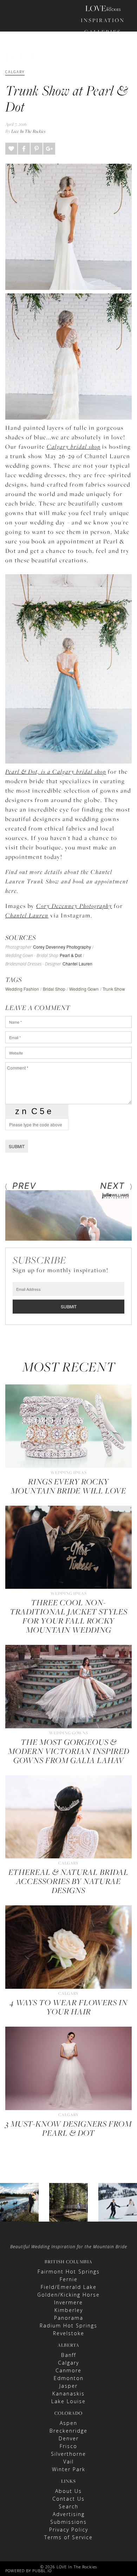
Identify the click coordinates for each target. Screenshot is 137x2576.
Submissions (68, 2522)
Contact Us (68, 2499)
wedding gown (84, 989)
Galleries (103, 32)
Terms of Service (68, 2537)
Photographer (18, 947)
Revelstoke (69, 2333)
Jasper (68, 2386)
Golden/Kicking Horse (68, 2295)
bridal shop (54, 989)
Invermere (68, 2302)
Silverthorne (68, 2454)
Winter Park (69, 2469)
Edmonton (69, 2378)
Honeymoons (103, 55)
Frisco (68, 2446)
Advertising (69, 2514)
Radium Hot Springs (68, 2326)
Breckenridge (68, 2431)
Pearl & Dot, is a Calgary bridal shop (56, 772)
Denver (69, 2438)
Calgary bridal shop (74, 447)
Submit (17, 1146)
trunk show (114, 989)
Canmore (68, 2370)
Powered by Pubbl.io (28, 2571)
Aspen (68, 2423)
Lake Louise (68, 2401)
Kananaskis (68, 2394)
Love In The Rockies (28, 131)
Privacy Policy (69, 2530)
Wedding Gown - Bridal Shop (32, 956)
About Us (68, 2491)
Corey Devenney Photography (62, 947)
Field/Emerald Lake (69, 2287)
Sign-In (91, 104)
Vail (68, 2462)
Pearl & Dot (71, 955)
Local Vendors (103, 71)
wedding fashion (22, 989)
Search (68, 2506)
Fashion (103, 43)
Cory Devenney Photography (74, 906)
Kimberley (69, 2310)
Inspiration (103, 20)
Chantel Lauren (27, 915)
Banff (69, 2355)
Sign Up (114, 104)
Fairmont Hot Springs (69, 2272)
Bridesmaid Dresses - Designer (33, 964)
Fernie (69, 2279)
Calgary (68, 2363)
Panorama (69, 2318)
